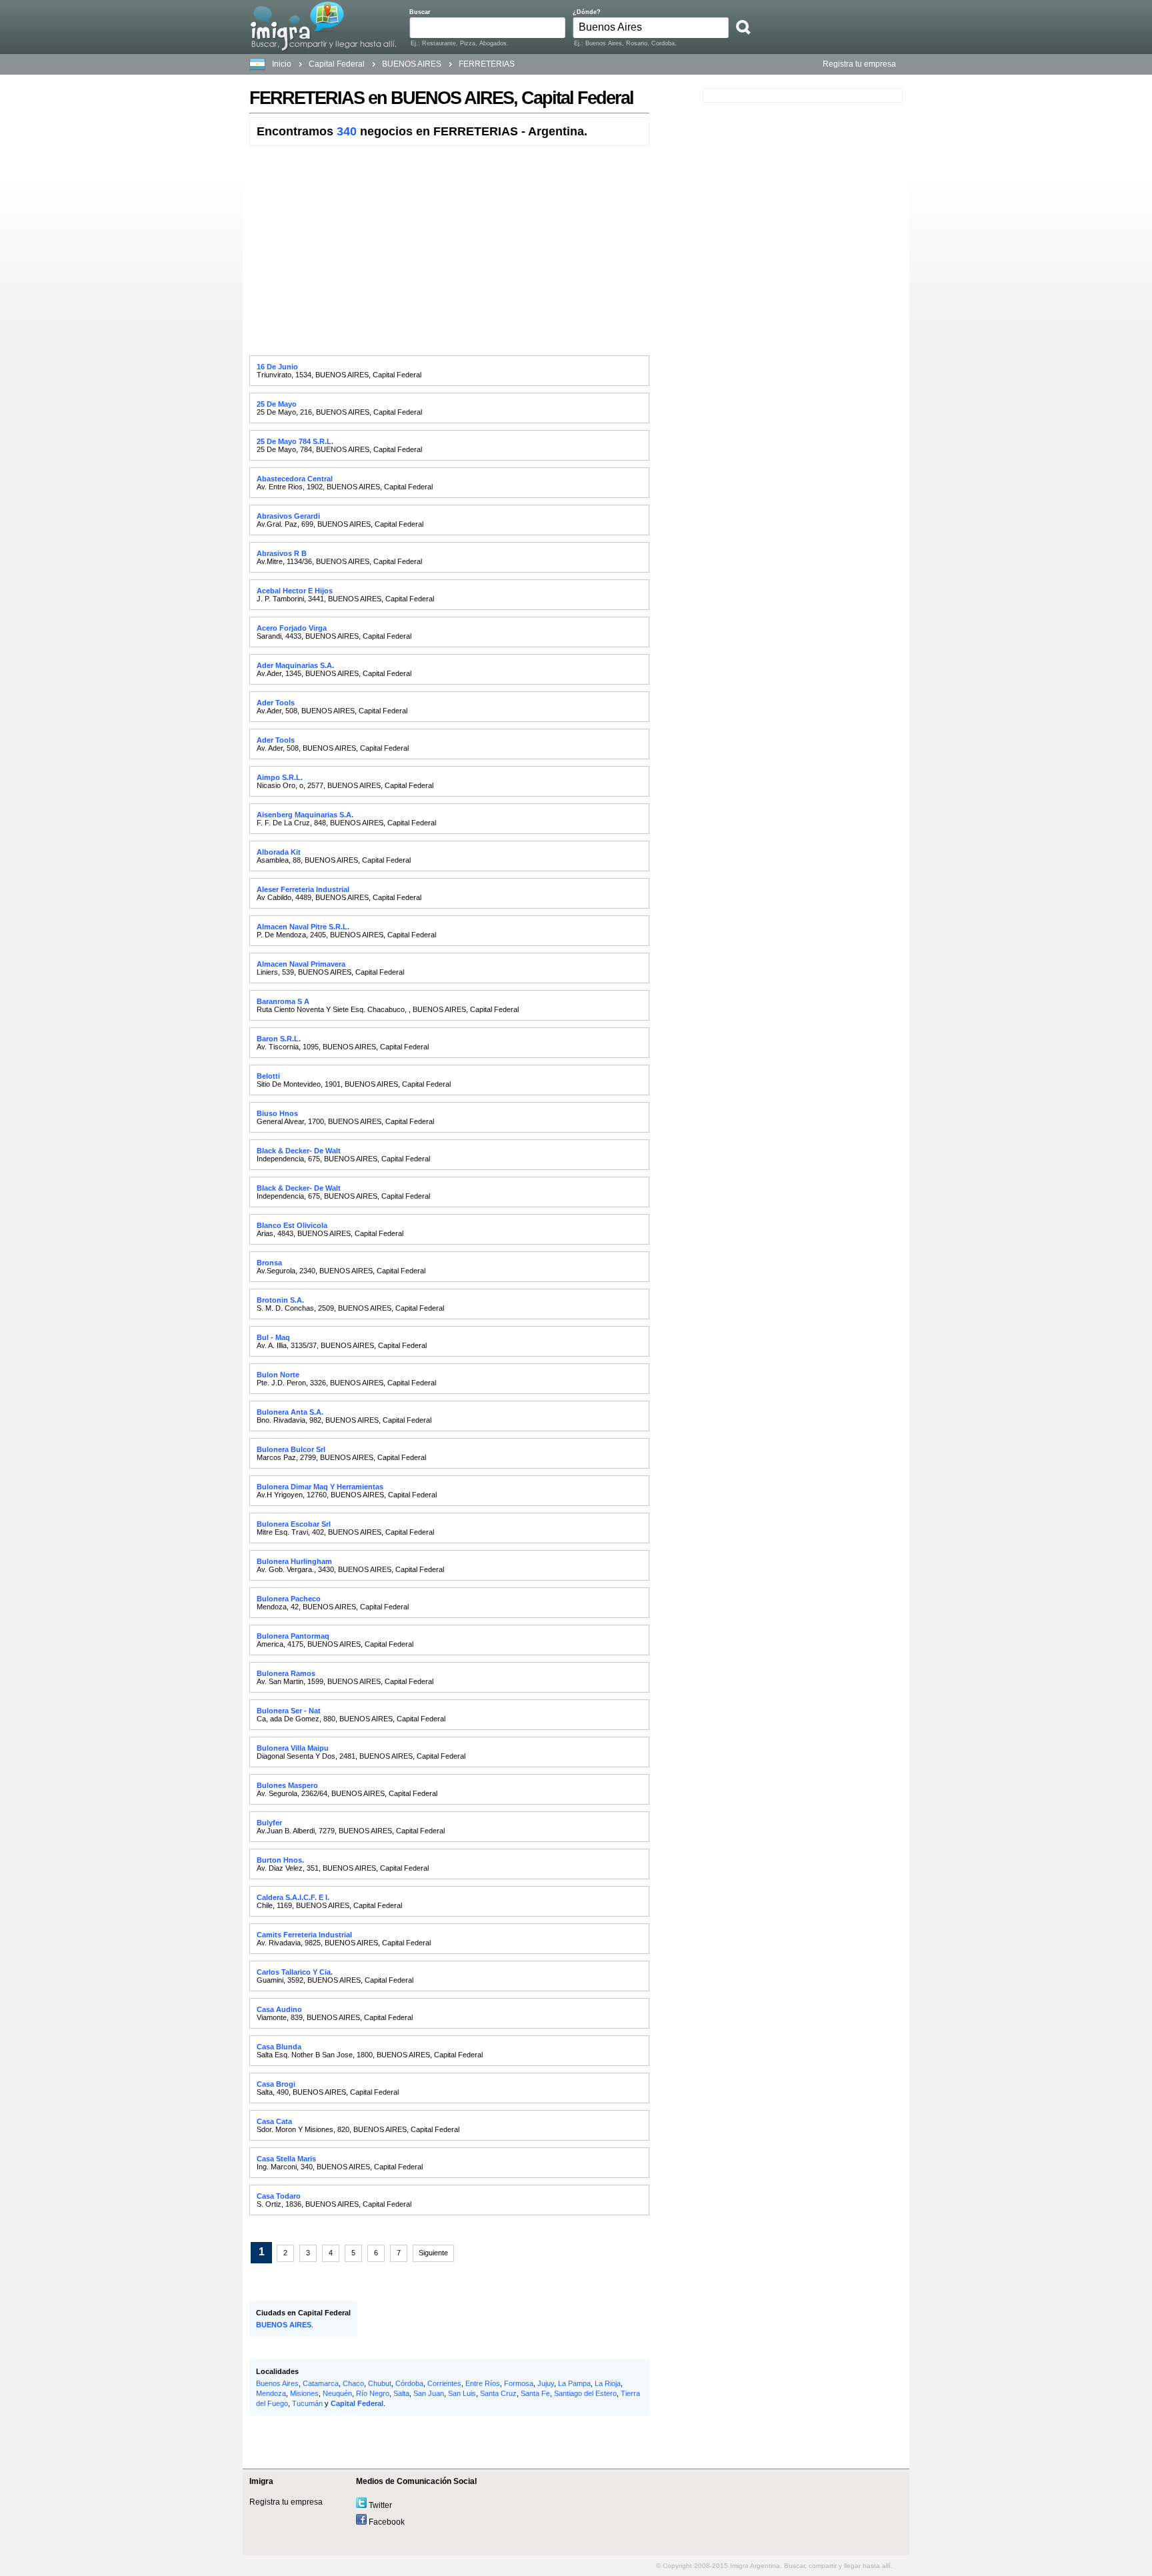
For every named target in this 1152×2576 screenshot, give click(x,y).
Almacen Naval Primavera (301, 964)
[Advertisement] (449, 246)
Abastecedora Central (295, 479)
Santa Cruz (498, 2393)
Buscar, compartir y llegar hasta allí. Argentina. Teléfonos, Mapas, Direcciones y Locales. (323, 26)
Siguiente (433, 2253)
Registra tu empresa (859, 64)
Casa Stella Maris (286, 2159)
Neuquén (337, 2393)
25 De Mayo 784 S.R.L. (295, 441)
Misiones (304, 2393)
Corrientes (444, 2383)
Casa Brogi (276, 2084)
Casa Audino (279, 2009)
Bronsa (269, 1263)
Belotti (268, 1076)
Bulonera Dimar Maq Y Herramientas (320, 1487)
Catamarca (321, 2383)
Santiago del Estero (585, 2393)
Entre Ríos (483, 2383)
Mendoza (271, 2393)
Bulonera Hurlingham (294, 1561)
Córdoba (409, 2383)
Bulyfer (269, 1823)
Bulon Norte (278, 1375)
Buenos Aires (277, 2383)
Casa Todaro (279, 2196)
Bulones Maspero (287, 1785)
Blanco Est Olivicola (292, 1225)
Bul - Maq (273, 1337)
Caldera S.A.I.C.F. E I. (293, 1897)
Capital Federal (337, 64)
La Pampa (574, 2383)
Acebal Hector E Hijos (295, 591)
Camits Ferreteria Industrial (304, 1935)
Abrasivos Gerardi (288, 516)
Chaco (353, 2383)
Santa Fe (535, 2393)
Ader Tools (276, 703)
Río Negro (373, 2393)
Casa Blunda (279, 2047)
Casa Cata (274, 2121)
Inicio (282, 64)
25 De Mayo (277, 404)
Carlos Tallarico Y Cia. (295, 1972)
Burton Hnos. (280, 1860)
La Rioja (608, 2383)
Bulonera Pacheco (289, 1599)
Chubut (380, 2383)
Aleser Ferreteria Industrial (303, 889)
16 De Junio (277, 367)
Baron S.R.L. (279, 1039)
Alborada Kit (279, 852)
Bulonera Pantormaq (293, 1636)
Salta (401, 2393)
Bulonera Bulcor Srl (291, 1449)
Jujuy (546, 2383)
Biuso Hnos (277, 1113)
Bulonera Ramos (286, 1673)
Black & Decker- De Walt (299, 1151)
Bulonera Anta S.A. (290, 1412)
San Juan (429, 2393)
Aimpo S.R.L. (280, 777)
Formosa (519, 2383)
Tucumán (307, 2403)
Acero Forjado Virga (292, 628)
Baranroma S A (283, 1001)
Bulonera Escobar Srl (294, 1524)
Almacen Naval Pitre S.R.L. (303, 927)
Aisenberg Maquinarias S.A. (305, 815)
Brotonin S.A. (280, 1300)
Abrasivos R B (282, 553)
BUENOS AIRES (284, 2325)
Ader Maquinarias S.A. (295, 665)
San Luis (462, 2393)
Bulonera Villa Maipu (293, 1748)
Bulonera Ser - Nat (289, 1711)
